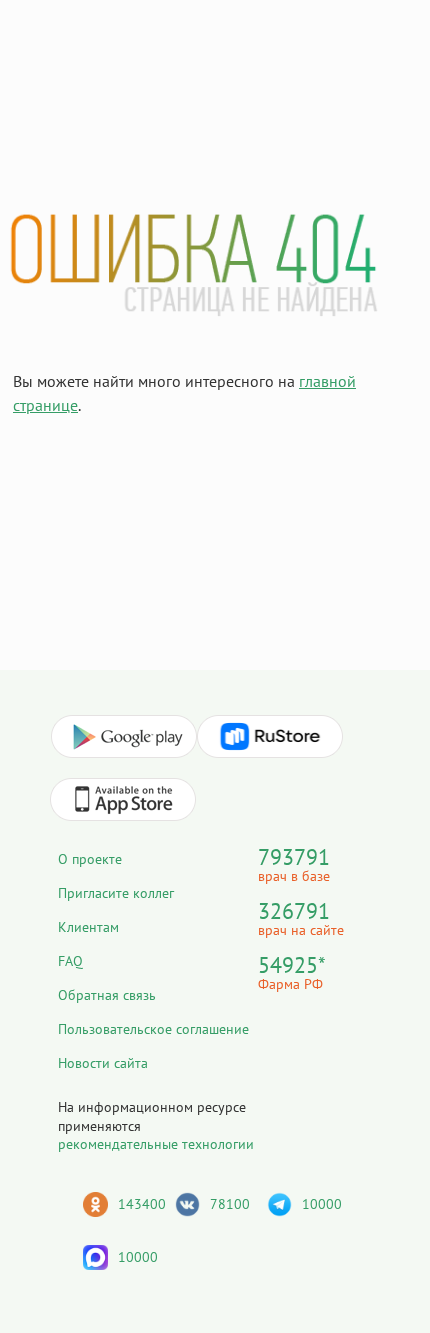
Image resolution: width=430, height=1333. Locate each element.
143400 (142, 1204)
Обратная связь (107, 995)
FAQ (70, 961)
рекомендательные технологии (156, 1144)
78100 (230, 1204)
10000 (322, 1204)
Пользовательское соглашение (153, 1029)
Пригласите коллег (116, 893)
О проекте (90, 859)
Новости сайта (103, 1063)
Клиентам (88, 927)
